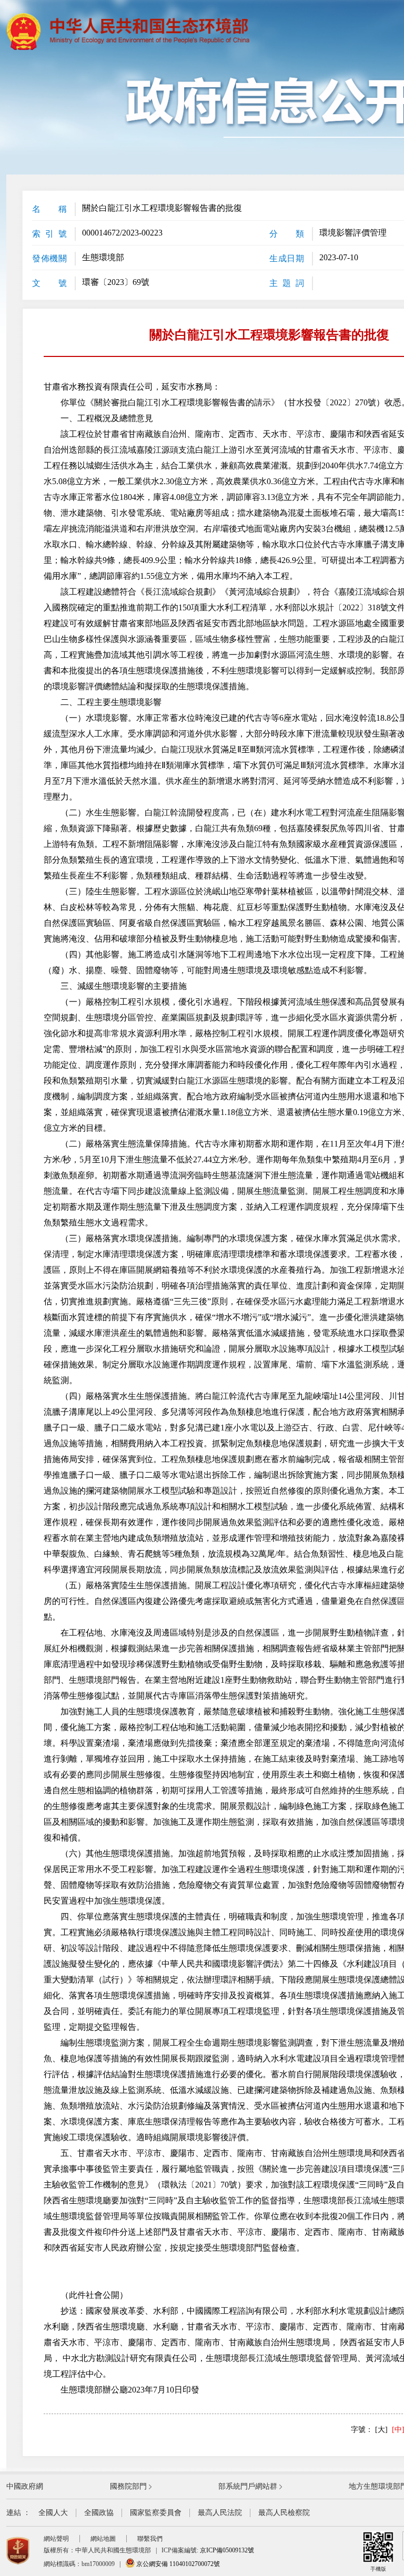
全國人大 (53, 2513)
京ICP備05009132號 (227, 2550)
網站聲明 (56, 2539)
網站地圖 (103, 2539)
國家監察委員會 (156, 2513)
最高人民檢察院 (284, 2513)
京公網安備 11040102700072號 (177, 2564)
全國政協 (99, 2513)
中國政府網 (25, 2486)
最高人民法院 (220, 2513)
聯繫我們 (150, 2539)
